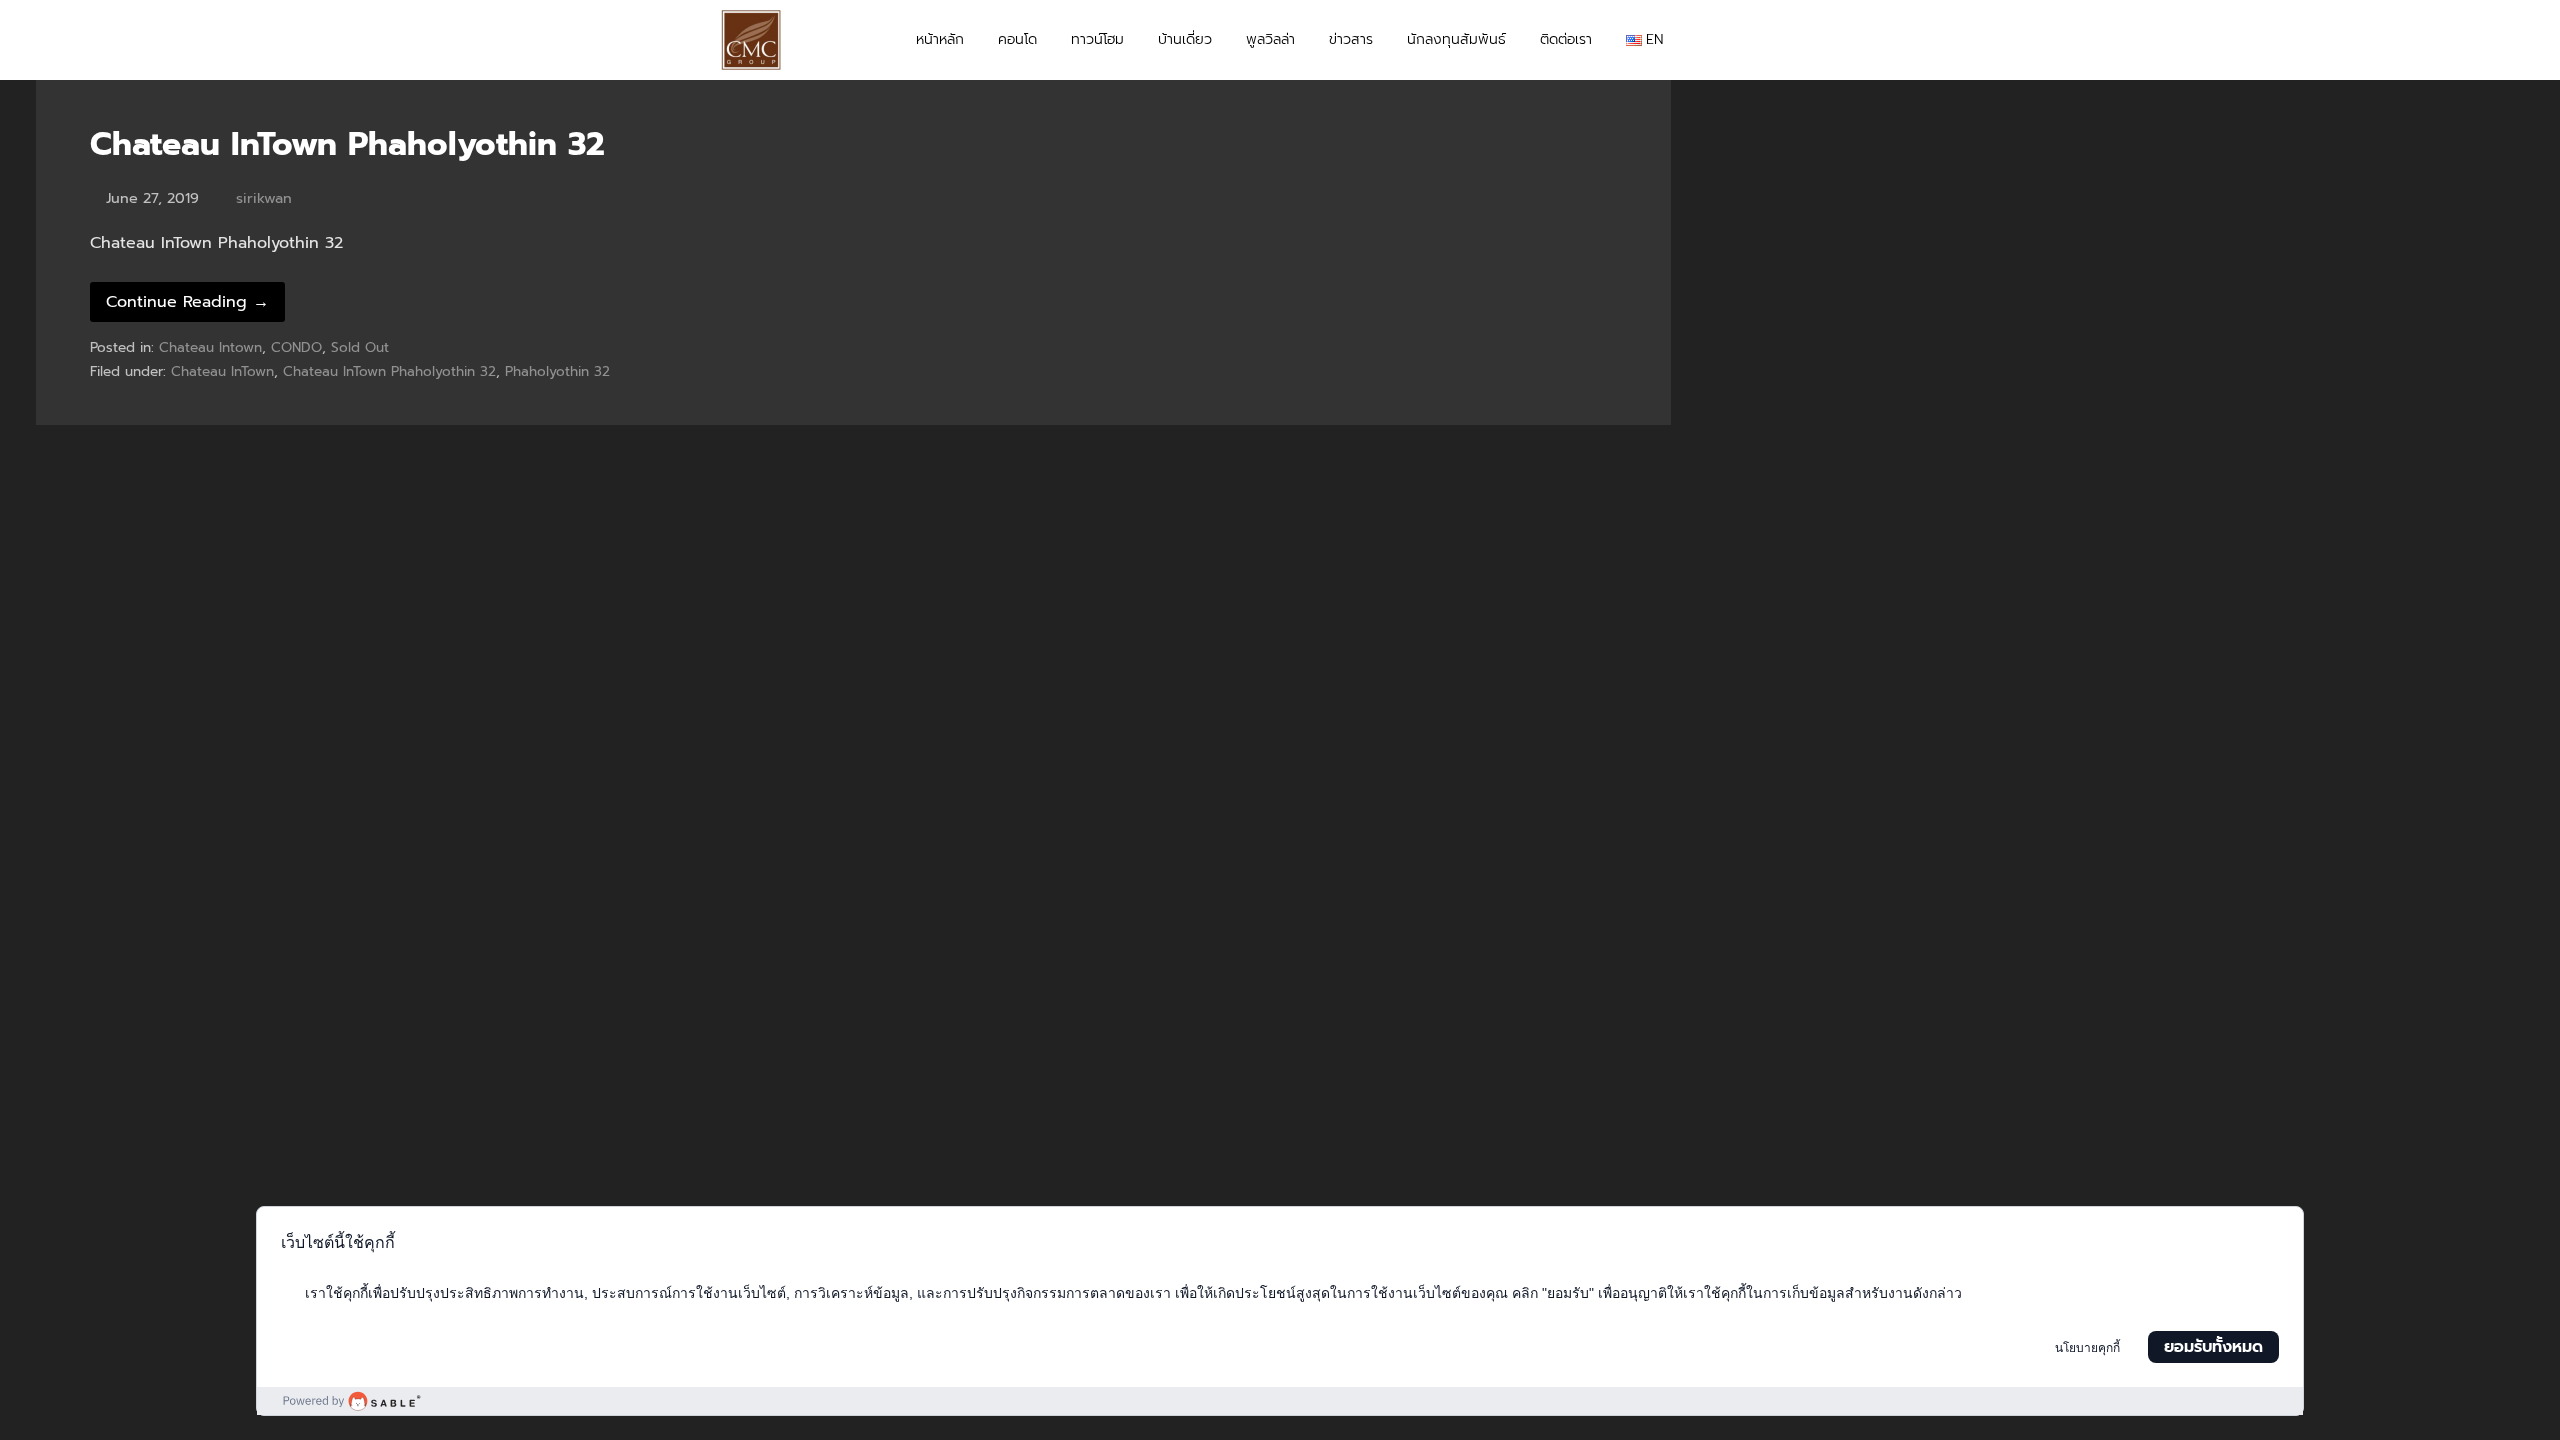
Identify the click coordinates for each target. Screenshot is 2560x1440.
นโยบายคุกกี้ (2087, 1348)
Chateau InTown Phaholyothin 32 (347, 144)
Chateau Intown (210, 347)
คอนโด (1017, 39)
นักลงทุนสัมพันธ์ (1456, 39)
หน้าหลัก (940, 39)
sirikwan (264, 198)
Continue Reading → (187, 302)
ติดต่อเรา (1566, 39)
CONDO (296, 347)
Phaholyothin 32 (557, 371)
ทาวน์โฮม (1097, 39)
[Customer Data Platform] (1280, 1401)
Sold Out (360, 347)
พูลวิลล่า (1270, 39)
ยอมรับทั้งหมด (2213, 1347)
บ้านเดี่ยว (1185, 39)
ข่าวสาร (1351, 39)
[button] (1821, 40)
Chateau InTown (222, 371)
